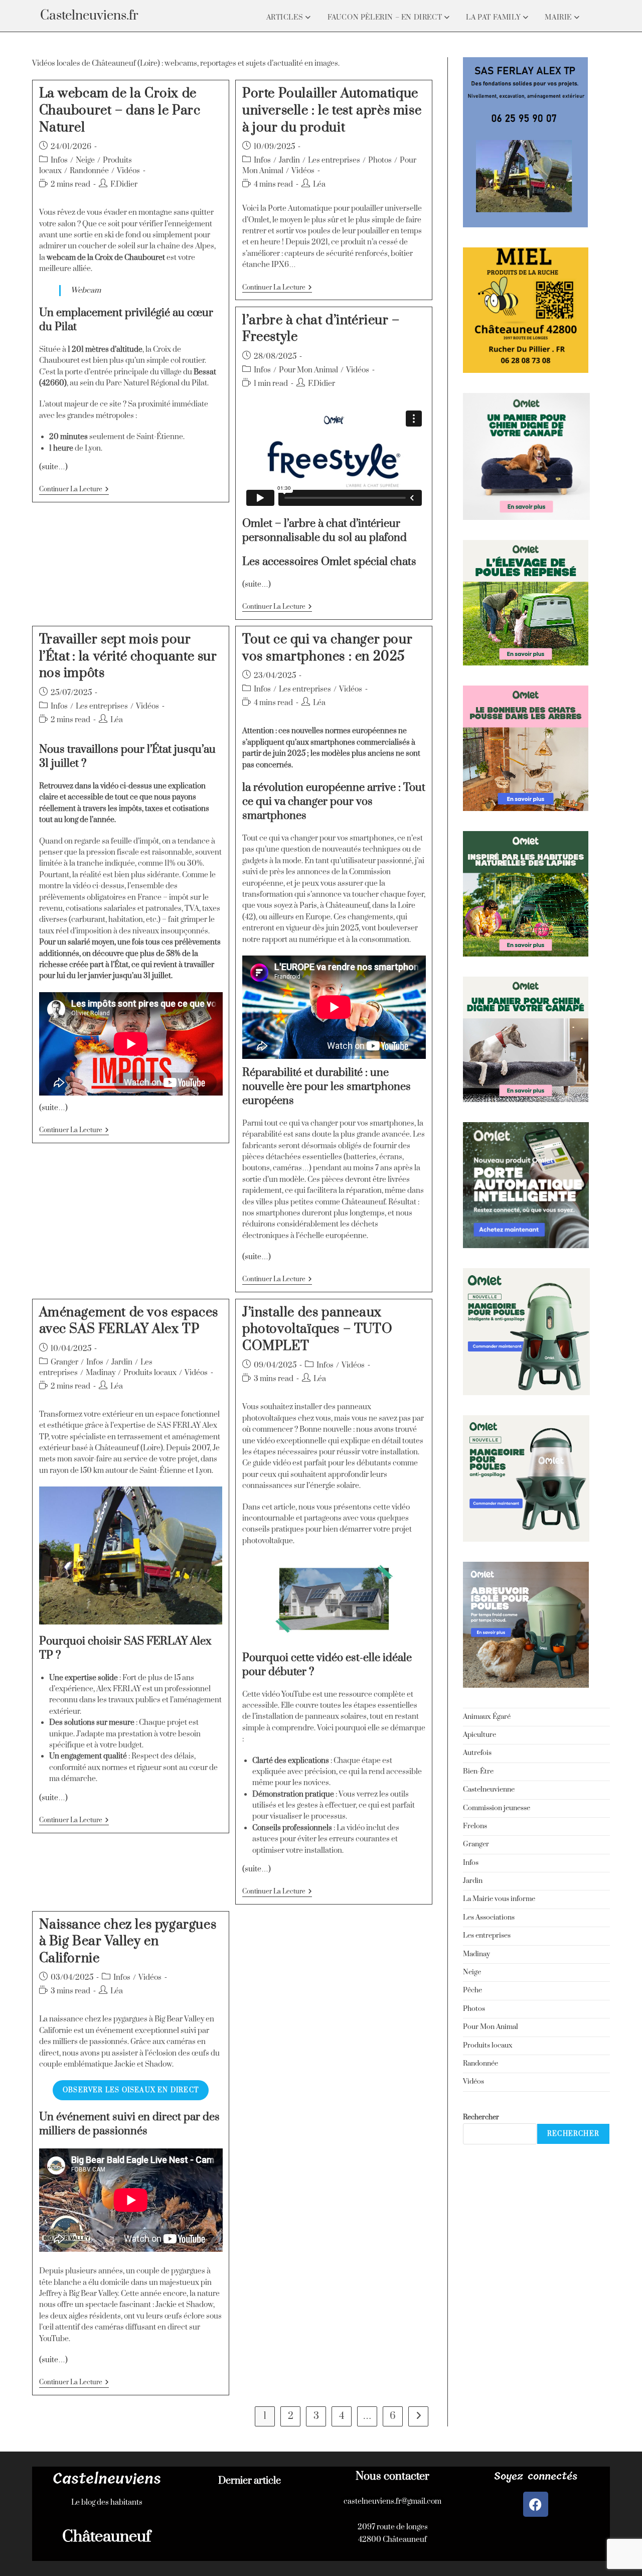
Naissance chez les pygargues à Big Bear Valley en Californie (128, 1942)
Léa (319, 184)
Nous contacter (392, 2476)
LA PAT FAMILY (494, 18)
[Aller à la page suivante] (418, 2416)
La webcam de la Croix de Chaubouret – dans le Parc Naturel (120, 110)
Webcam (86, 290)
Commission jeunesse (497, 1808)
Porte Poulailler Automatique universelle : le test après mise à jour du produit (332, 110)
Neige (85, 160)
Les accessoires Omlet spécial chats (329, 562)
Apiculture (479, 1735)
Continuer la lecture (74, 490)
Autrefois (477, 1753)
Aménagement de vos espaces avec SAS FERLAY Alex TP (129, 1321)
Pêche (472, 1990)
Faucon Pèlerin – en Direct (386, 18)
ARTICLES (286, 18)
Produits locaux (150, 1373)
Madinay (101, 1373)
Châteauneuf (107, 2537)
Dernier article (250, 2481)
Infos (59, 160)
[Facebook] (536, 2504)
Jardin (289, 160)
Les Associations (489, 1918)
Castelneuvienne (489, 1790)
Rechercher (481, 2117)
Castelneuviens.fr (89, 16)
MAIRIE (559, 18)
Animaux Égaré (487, 1717)
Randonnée (89, 171)
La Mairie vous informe (499, 1899)
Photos (380, 160)
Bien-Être (478, 1772)
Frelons (475, 1826)
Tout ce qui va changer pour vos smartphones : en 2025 (327, 648)
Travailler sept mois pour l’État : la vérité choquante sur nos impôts (128, 656)
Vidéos (128, 171)
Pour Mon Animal (308, 370)
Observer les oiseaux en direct (131, 2090)
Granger (64, 1362)
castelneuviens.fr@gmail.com (392, 2501)
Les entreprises (334, 160)
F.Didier (124, 184)
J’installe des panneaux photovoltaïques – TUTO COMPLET (317, 1329)
